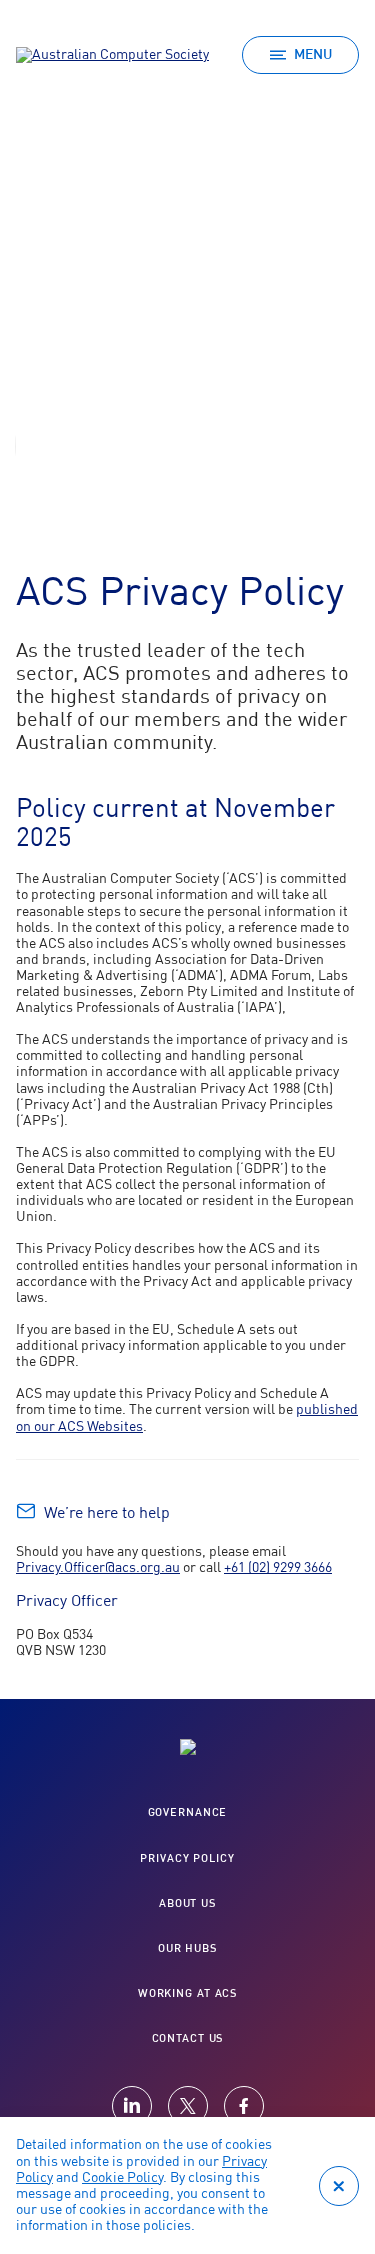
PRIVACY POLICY (187, 1858)
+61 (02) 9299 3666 (278, 1568)
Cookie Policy (122, 2178)
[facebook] (244, 2106)
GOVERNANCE (188, 1812)
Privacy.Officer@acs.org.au (98, 1568)
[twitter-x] (188, 2106)
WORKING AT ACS (187, 1993)
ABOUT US (187, 1903)
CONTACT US (188, 2038)
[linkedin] (132, 2106)
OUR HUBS (187, 1948)
